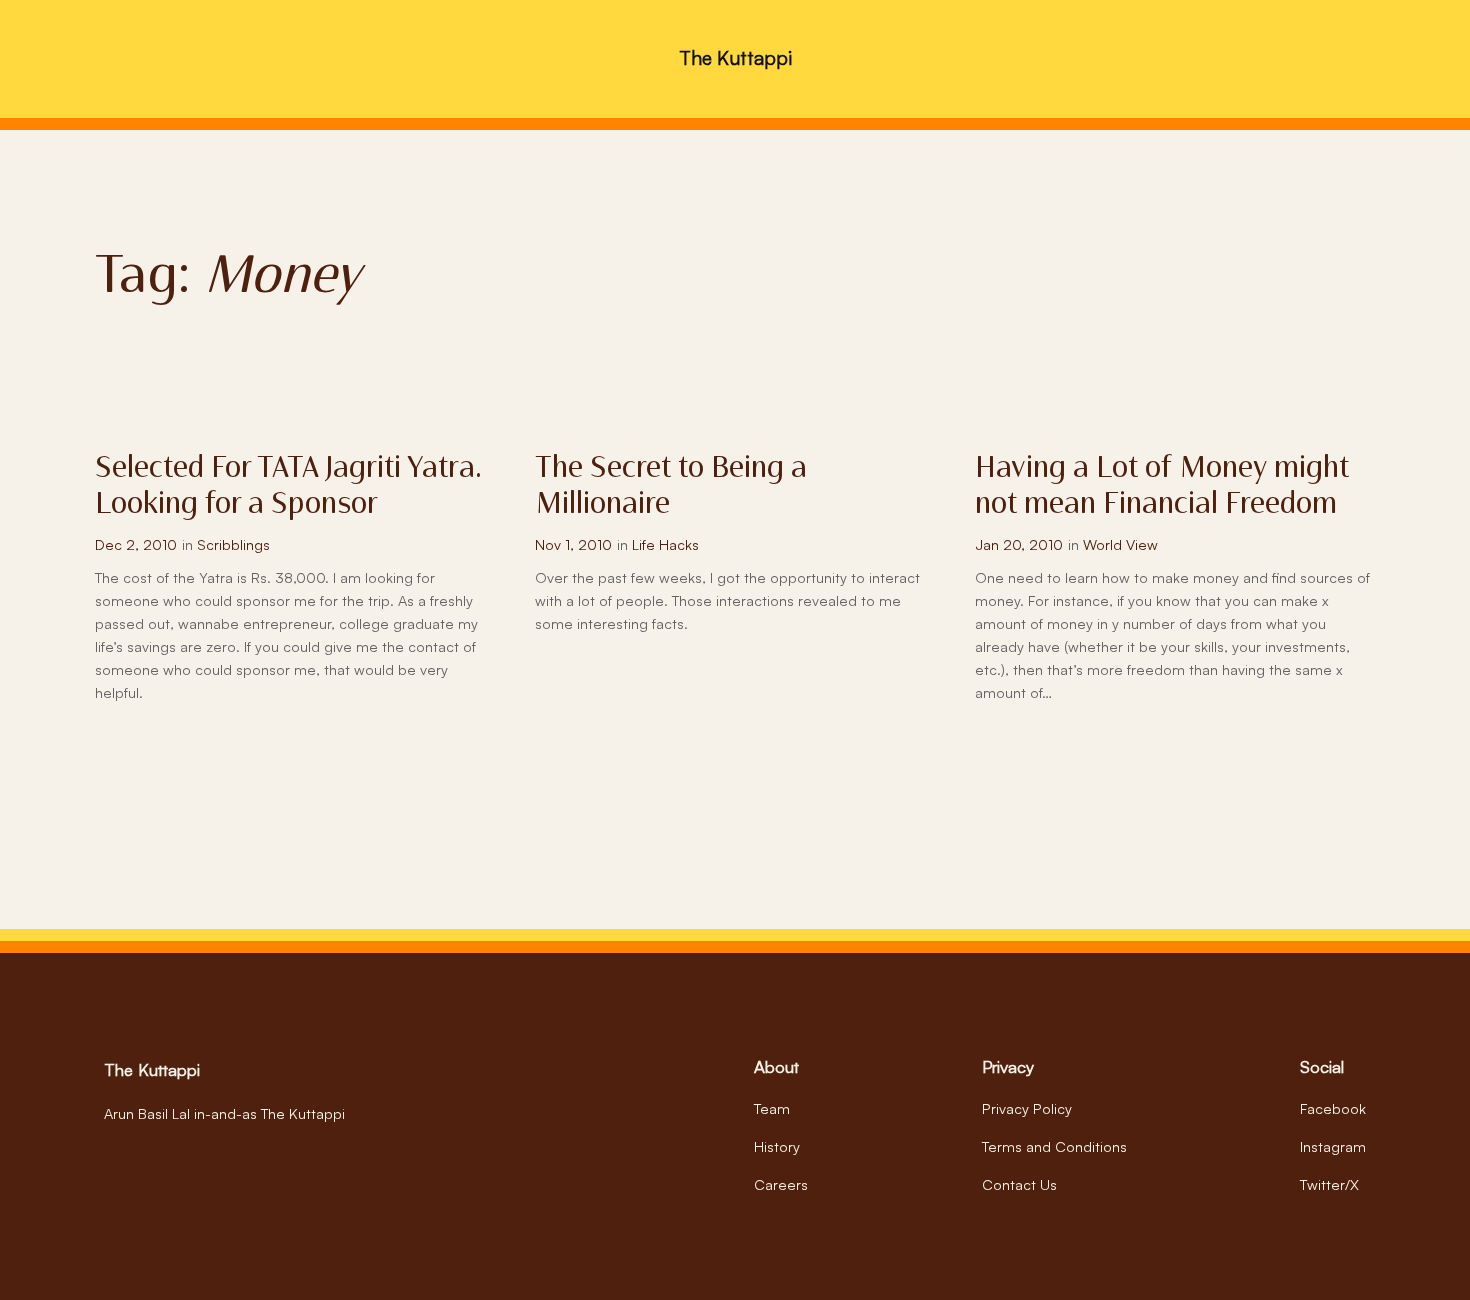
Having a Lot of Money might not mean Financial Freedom (1162, 487)
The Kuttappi (735, 58)
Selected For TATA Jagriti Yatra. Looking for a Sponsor (288, 487)
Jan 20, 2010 (1019, 544)
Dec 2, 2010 (136, 544)
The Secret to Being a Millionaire (671, 487)
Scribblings (233, 544)
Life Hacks (665, 544)
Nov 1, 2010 (573, 544)
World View (1120, 544)
